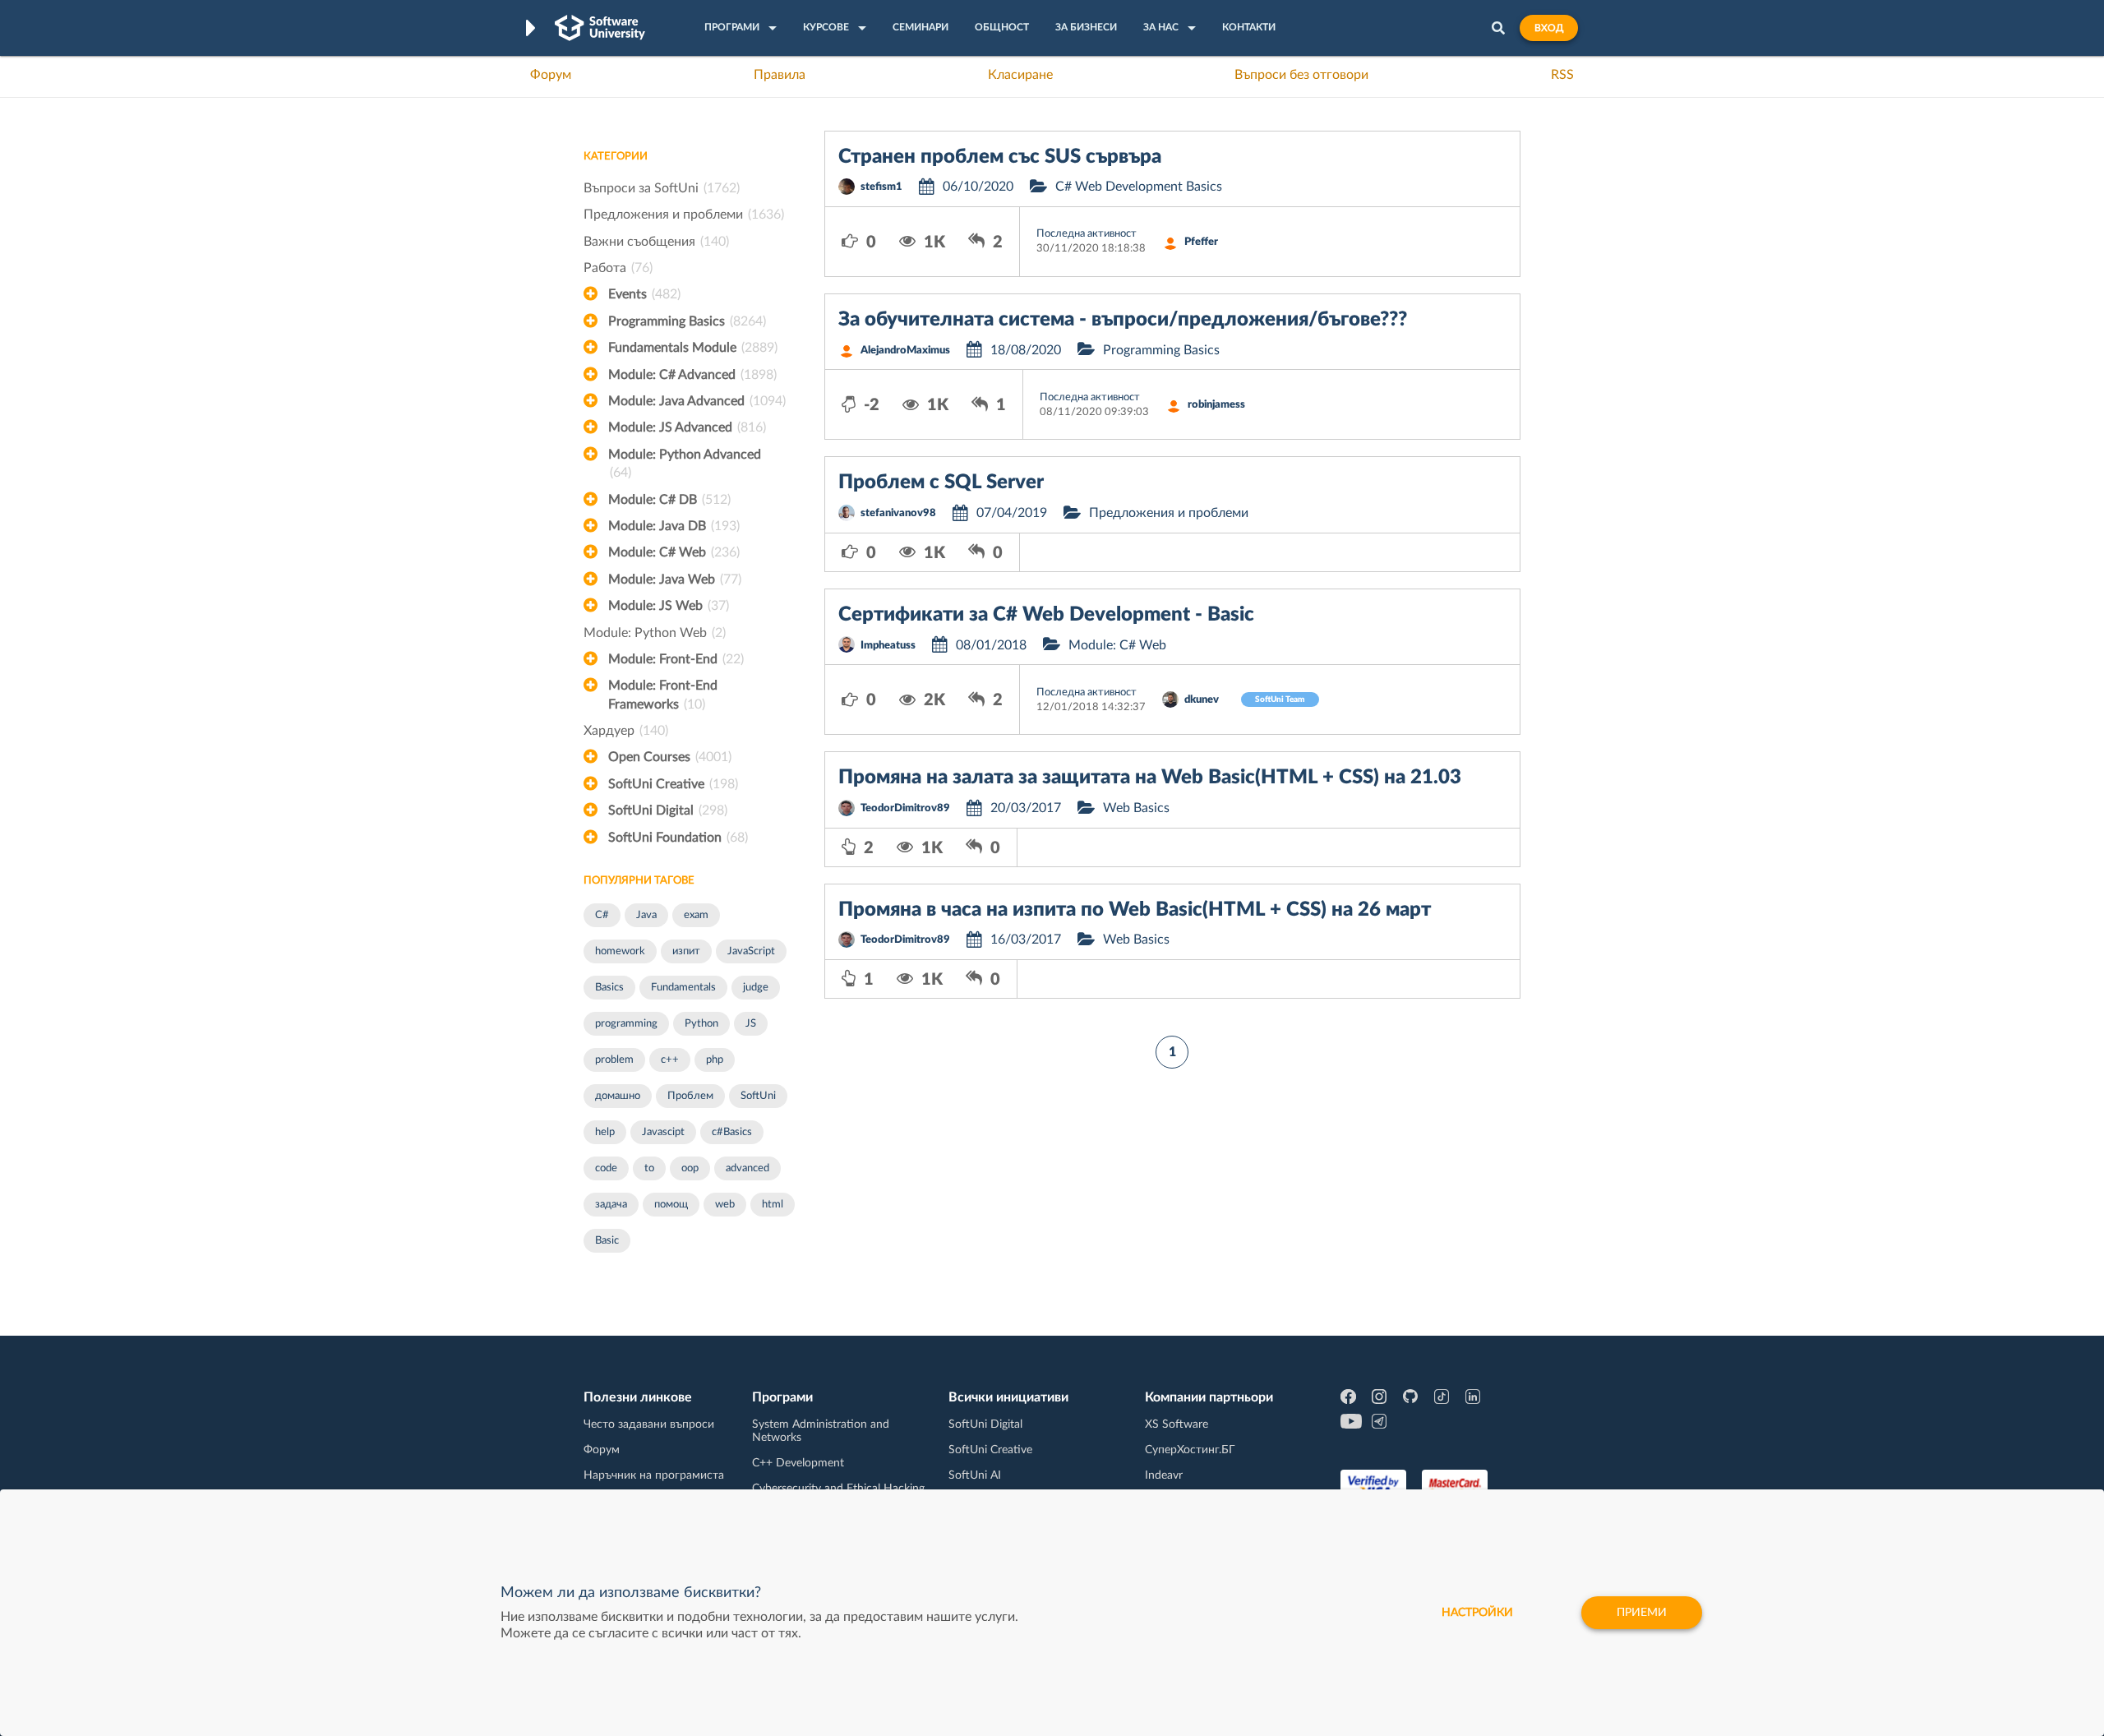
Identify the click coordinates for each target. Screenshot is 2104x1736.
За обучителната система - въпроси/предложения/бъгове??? (1123, 320)
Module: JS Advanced (687, 427)
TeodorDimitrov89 (905, 808)
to (649, 1168)
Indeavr (1164, 1475)
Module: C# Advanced (692, 375)
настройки (1477, 1613)
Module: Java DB (674, 526)
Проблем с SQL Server (941, 482)
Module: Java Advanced (697, 401)
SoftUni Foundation (678, 838)
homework (620, 951)
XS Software (1177, 1424)
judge (756, 988)
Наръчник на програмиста (654, 1475)
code (606, 1168)
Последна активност (1087, 234)
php (715, 1060)
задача (611, 1205)
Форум (551, 75)
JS (751, 1024)
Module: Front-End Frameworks (663, 695)
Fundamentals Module (693, 348)
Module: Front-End (676, 659)
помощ (671, 1205)
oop (690, 1168)
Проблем (690, 1096)
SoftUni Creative (673, 784)
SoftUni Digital (668, 810)
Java (646, 915)
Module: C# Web (674, 552)
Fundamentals (683, 988)
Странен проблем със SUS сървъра (1000, 157)
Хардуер (626, 731)
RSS (1562, 75)
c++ (670, 1060)
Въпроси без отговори (1301, 75)
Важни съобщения (656, 242)
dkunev (1202, 700)
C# (602, 915)
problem (614, 1060)
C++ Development (798, 1463)
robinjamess (1216, 405)
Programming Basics (687, 321)
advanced (747, 1168)
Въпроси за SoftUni (662, 188)
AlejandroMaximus (905, 351)
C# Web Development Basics (1139, 187)
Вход (1549, 28)
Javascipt (663, 1132)
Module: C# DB (669, 500)
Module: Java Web (675, 579)
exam (696, 915)
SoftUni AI (975, 1475)
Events (644, 294)
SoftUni (758, 1096)
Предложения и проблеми (684, 215)
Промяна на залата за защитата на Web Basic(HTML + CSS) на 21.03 (1150, 778)
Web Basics (1136, 808)
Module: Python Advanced (685, 464)
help (605, 1132)
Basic (607, 1241)
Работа (618, 268)
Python (701, 1024)
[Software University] (600, 28)
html (773, 1205)
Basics (609, 988)
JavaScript (751, 951)
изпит (686, 951)
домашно (618, 1096)
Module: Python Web (655, 633)
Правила (780, 75)
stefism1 (881, 187)
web (725, 1205)
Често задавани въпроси (649, 1424)
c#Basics (732, 1132)
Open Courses (670, 757)
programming (626, 1024)
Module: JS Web (669, 606)
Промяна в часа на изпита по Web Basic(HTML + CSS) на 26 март (1135, 910)
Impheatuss (888, 646)
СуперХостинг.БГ (1190, 1450)
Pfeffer (1201, 242)
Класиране (1020, 75)
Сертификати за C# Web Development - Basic (1046, 615)
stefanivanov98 (898, 513)
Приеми (1642, 1613)
